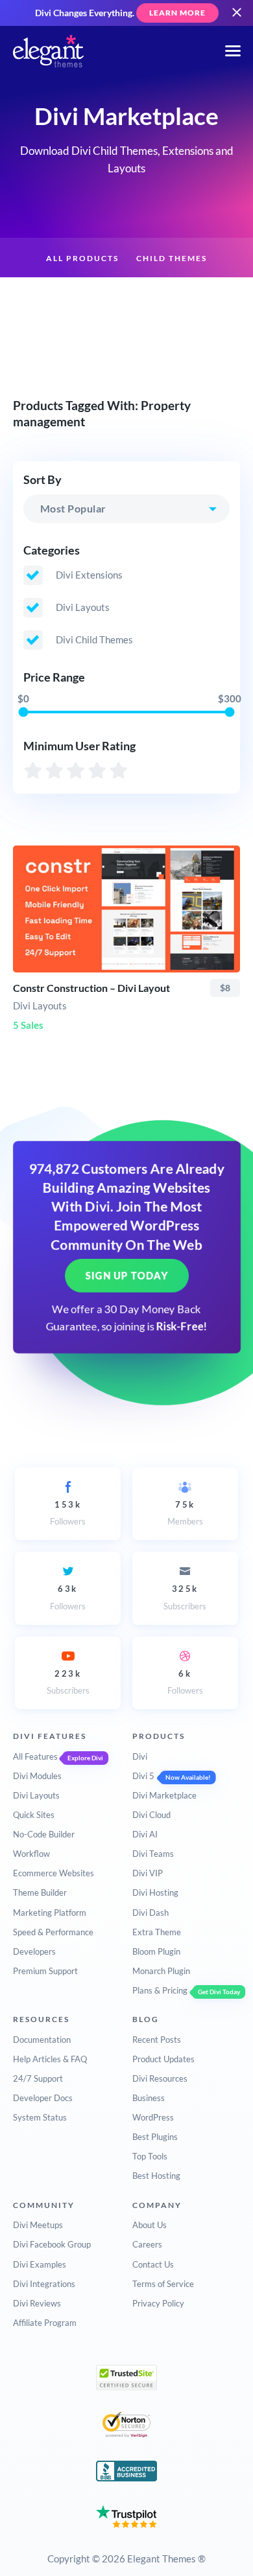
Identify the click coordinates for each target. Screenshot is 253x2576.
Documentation (42, 2040)
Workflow (31, 1854)
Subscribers (185, 1597)
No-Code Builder (44, 1834)
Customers (126, 340)
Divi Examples (40, 2264)
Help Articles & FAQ (50, 2059)
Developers (34, 1951)
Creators (197, 299)
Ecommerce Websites (54, 1873)
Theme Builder (40, 1892)
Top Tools (150, 2156)
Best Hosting (156, 2176)
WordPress (153, 2117)
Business (149, 2098)
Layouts (132, 299)
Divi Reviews (37, 2303)
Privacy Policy (158, 2303)
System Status (40, 2117)
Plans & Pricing (160, 1990)
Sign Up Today (127, 1276)
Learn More (177, 13)
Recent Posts (157, 2040)
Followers (68, 1513)
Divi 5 (143, 1776)
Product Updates (163, 2059)
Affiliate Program (45, 2323)
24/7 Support (38, 2078)
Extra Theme (157, 1932)
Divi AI (145, 1834)
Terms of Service (163, 2284)
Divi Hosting (155, 1892)
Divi (140, 1756)
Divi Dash (151, 1913)
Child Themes (172, 258)
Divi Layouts (36, 1795)
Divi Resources (160, 2078)
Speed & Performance (53, 1932)
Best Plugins (155, 2137)
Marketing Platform (50, 1913)
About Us (150, 2225)
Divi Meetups (38, 2225)
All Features (35, 1756)
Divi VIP (148, 1873)
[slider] (23, 712)
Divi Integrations (44, 2284)
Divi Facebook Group (52, 2244)
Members (185, 1513)
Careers (147, 2244)
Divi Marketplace (164, 1795)
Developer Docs (43, 2098)
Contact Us (153, 2264)
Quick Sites (34, 1815)
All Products (82, 258)
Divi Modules (37, 1776)
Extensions (62, 299)
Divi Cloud (151, 1815)
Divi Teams (153, 1854)
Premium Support (45, 1971)
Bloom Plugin (156, 1951)
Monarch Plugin (161, 1971)
